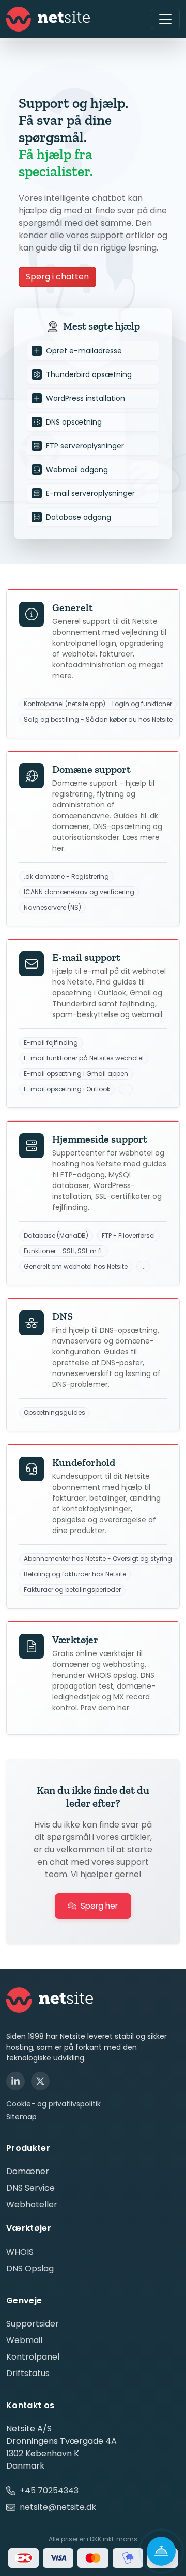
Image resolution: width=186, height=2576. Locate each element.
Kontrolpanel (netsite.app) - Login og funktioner (98, 704)
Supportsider (33, 2324)
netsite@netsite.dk (58, 2507)
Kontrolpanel (33, 2357)
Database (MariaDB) (56, 1236)
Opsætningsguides (55, 1413)
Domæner (28, 2171)
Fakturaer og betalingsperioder (72, 1590)
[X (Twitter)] (40, 2081)
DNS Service (30, 2188)
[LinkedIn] (16, 2081)
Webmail (24, 2340)
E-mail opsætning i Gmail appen (76, 1074)
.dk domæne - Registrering (66, 877)
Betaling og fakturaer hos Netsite (75, 1574)
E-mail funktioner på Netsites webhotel (84, 1058)
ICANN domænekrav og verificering (79, 892)
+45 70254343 (49, 2491)
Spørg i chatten (57, 277)
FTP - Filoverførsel (128, 1236)
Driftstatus (28, 2373)
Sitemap (21, 2117)
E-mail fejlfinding (51, 1043)
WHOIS (20, 2252)
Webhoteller (32, 2204)
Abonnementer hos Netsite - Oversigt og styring (98, 1559)
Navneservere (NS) (52, 908)
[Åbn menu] (165, 19)
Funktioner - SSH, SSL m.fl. (64, 1251)
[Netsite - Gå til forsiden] (48, 19)
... (126, 1089)
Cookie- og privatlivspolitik (53, 2104)
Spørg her (99, 1906)
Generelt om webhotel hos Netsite (76, 1267)
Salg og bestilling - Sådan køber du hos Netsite (98, 720)
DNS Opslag (30, 2268)
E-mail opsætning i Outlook (67, 1089)
